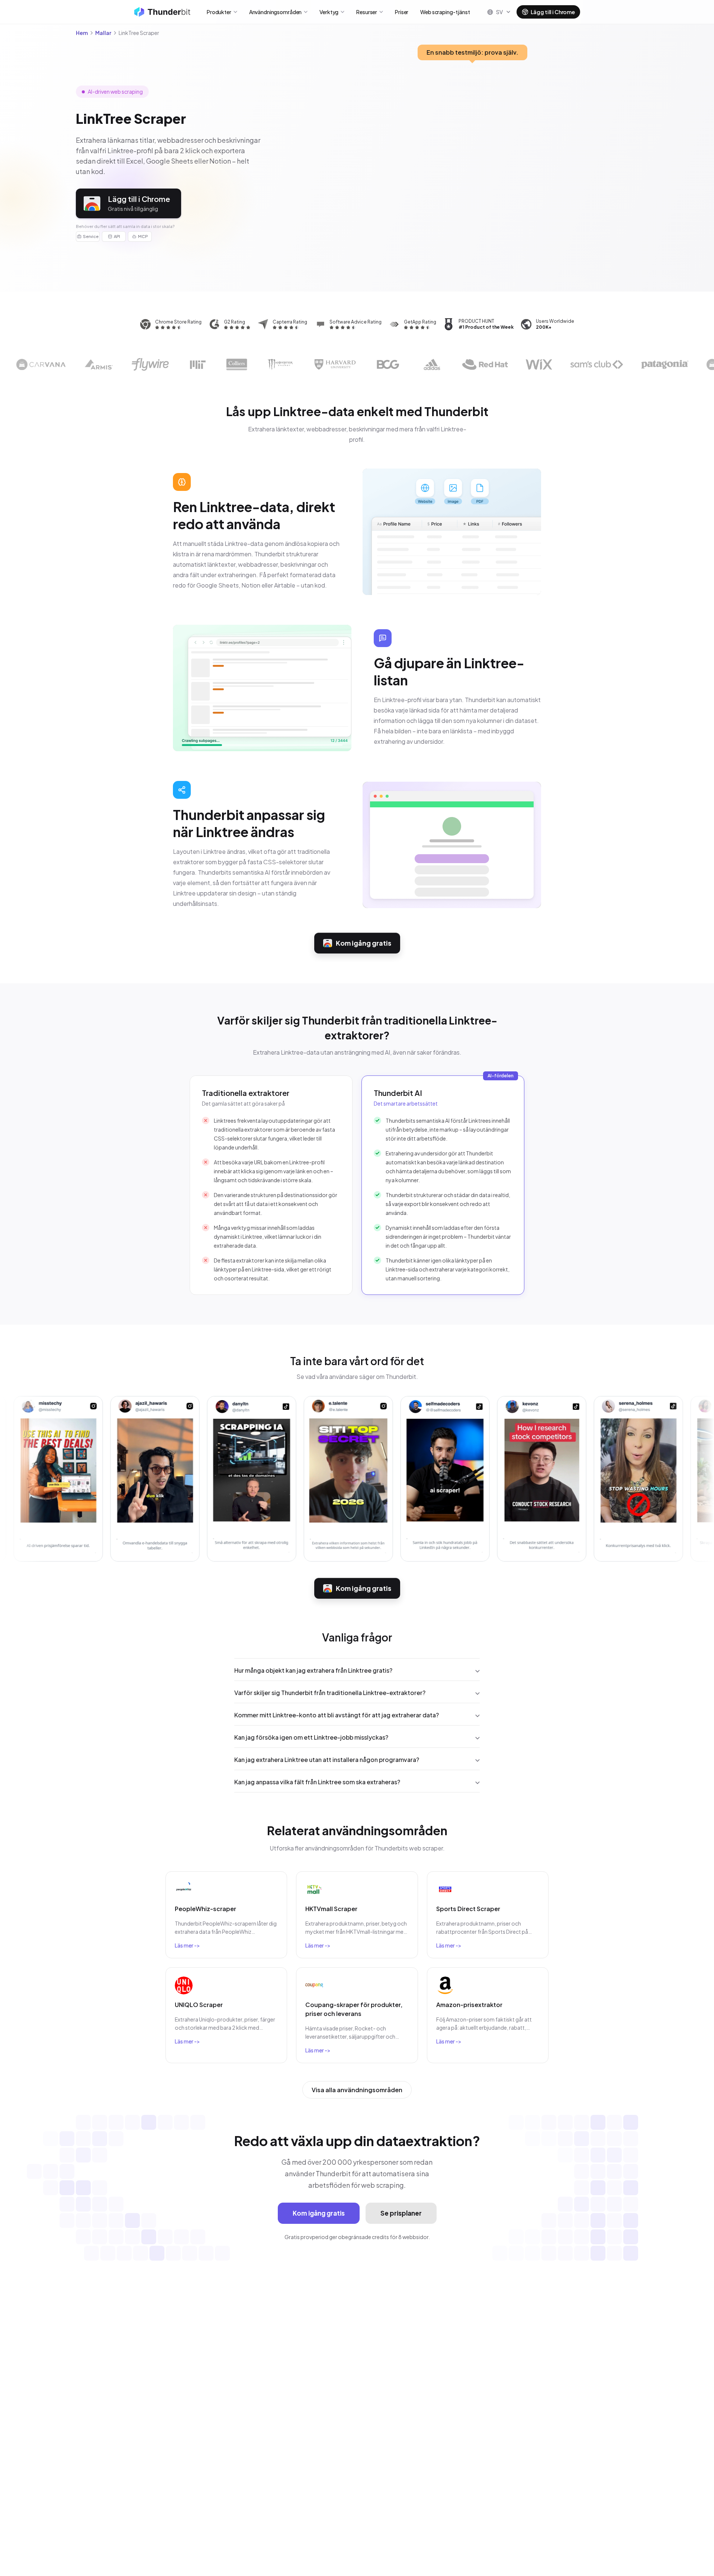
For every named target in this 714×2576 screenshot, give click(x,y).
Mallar (103, 33)
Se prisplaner (401, 2213)
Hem (82, 33)
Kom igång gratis (364, 943)
